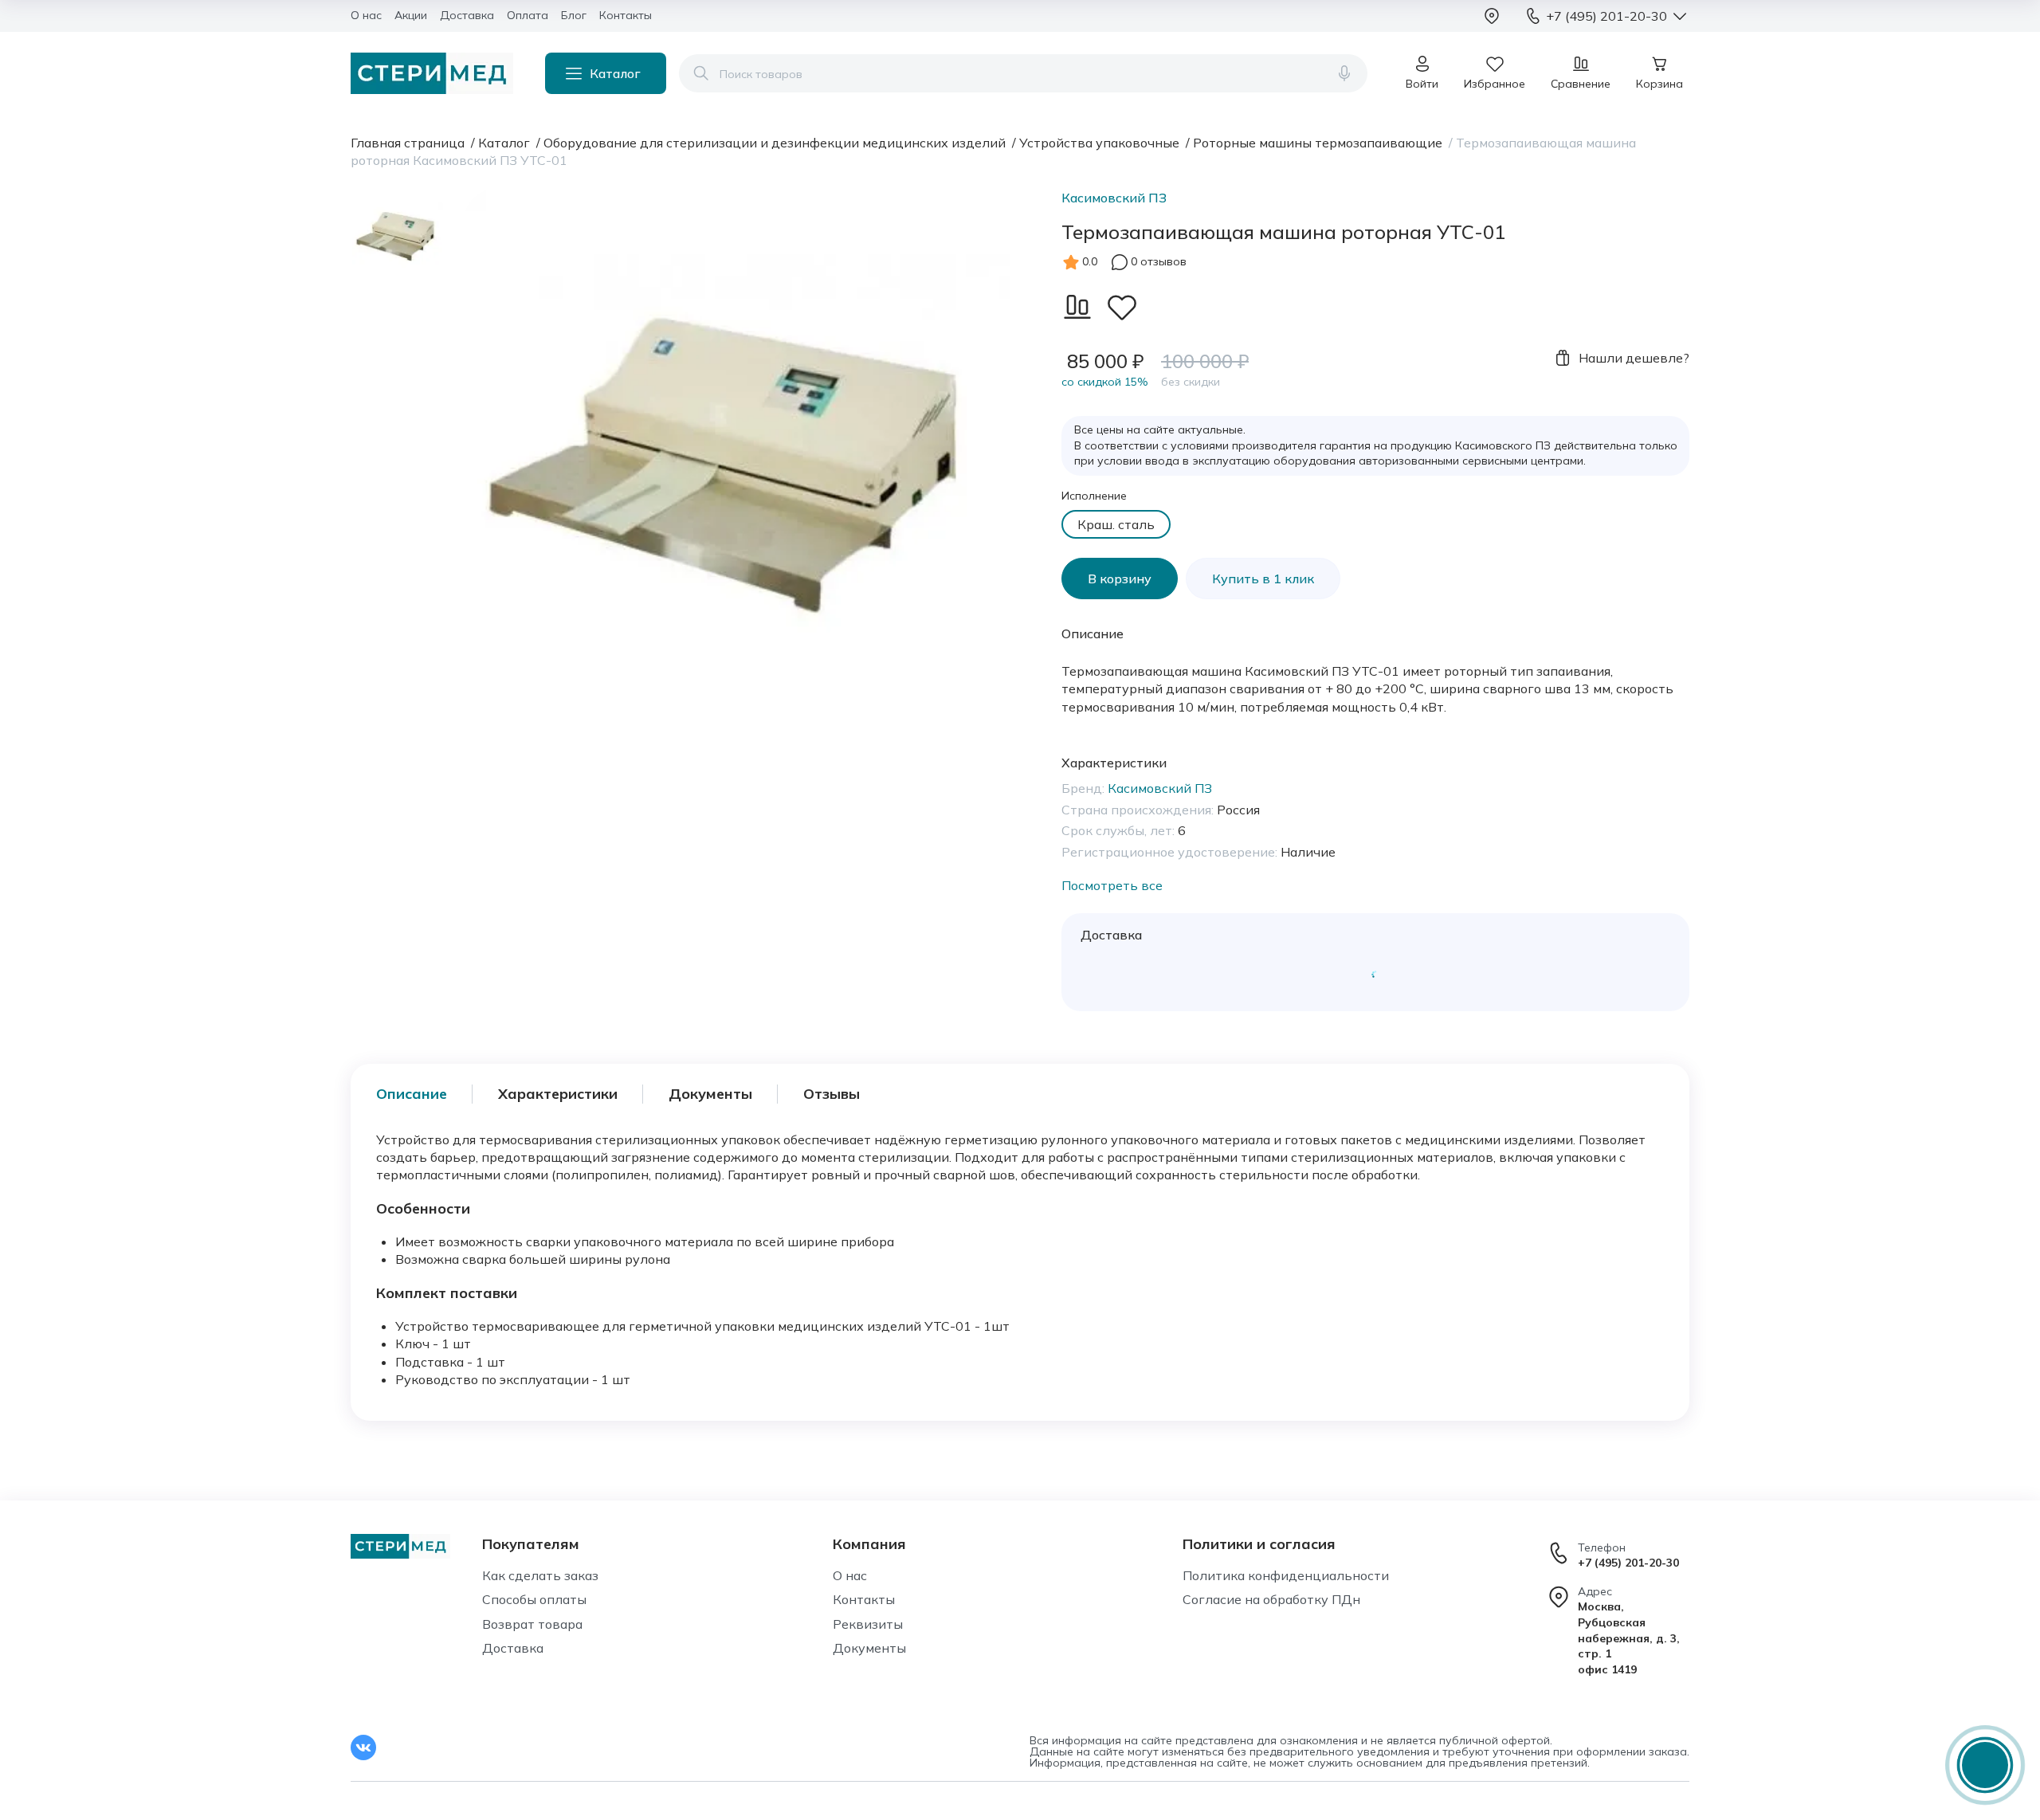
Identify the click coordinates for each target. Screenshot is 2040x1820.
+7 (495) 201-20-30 (1628, 1563)
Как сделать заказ (540, 1575)
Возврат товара (532, 1624)
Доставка (513, 1648)
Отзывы (832, 1094)
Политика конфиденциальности (1286, 1575)
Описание (412, 1094)
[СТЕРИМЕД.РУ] (432, 73)
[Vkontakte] (363, 1747)
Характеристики (558, 1094)
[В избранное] (1122, 307)
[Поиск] (701, 73)
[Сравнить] (1077, 307)
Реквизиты (868, 1624)
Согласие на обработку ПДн (1271, 1599)
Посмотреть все (1112, 885)
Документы (710, 1094)
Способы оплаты (534, 1599)
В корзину (1120, 579)
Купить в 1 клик (1263, 579)
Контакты (864, 1599)
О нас (850, 1575)
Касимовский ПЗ (1114, 198)
